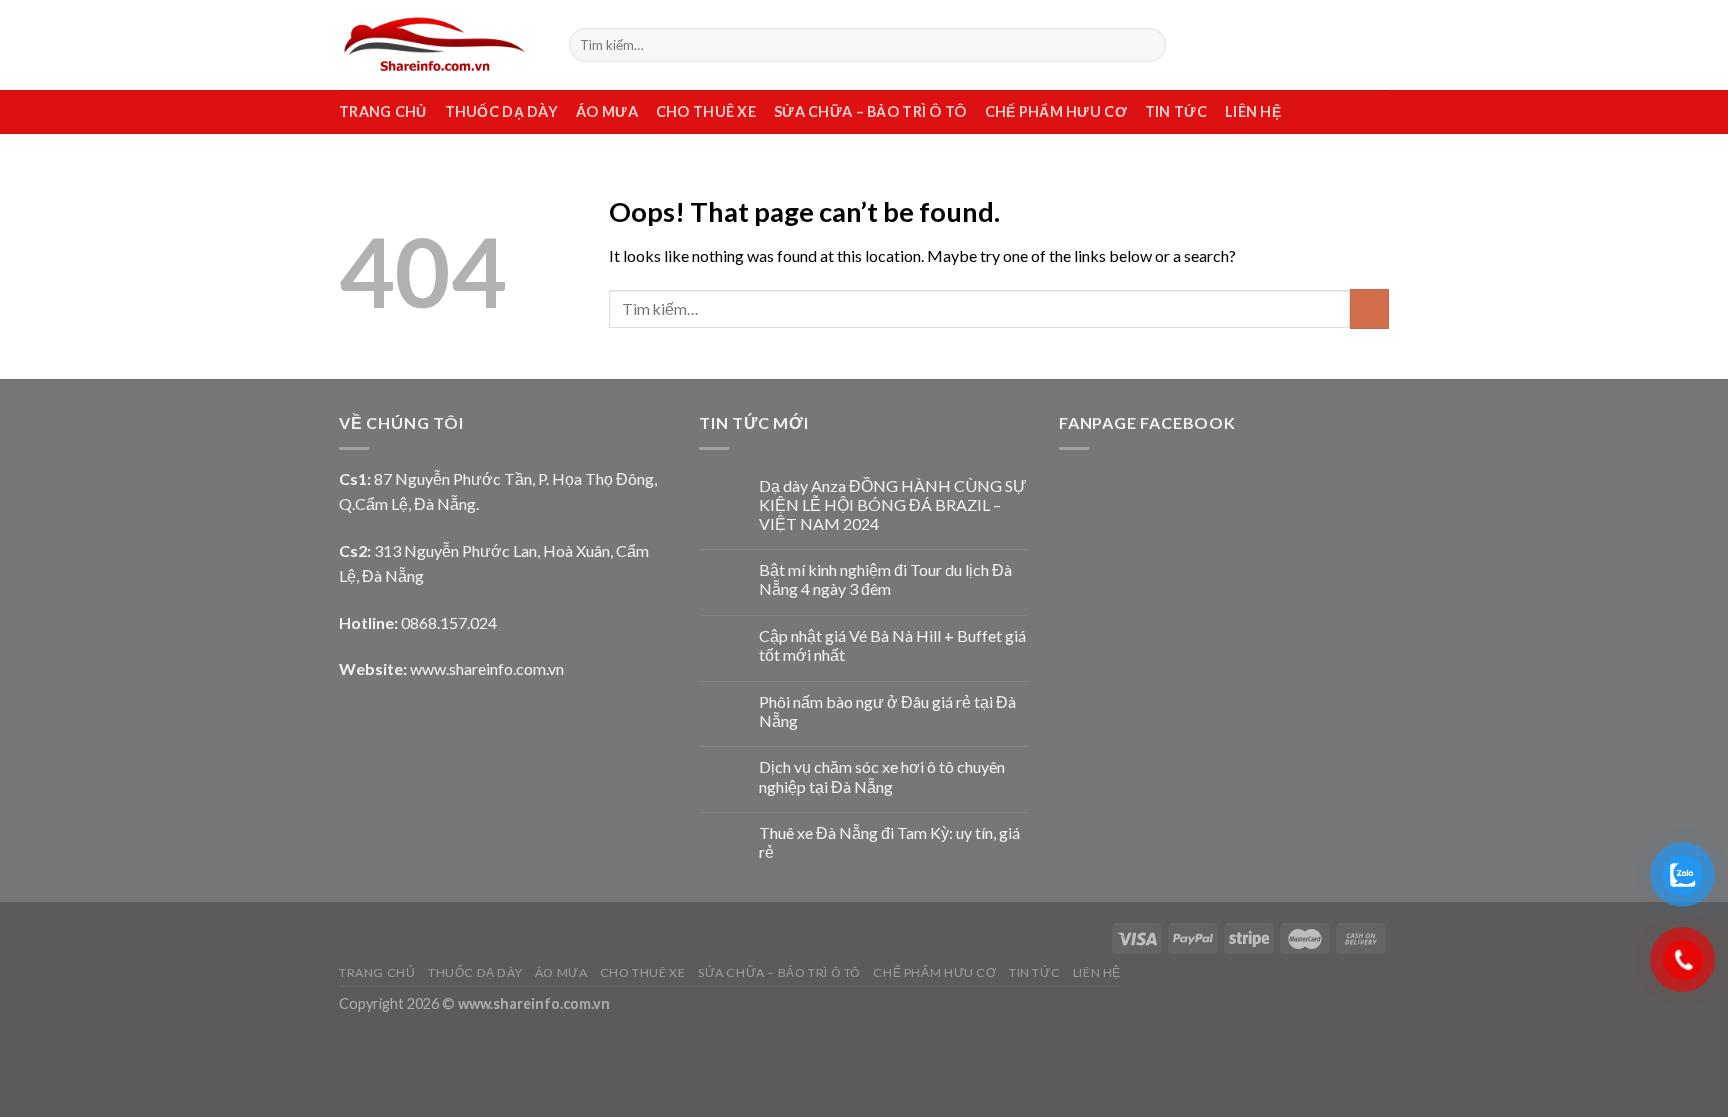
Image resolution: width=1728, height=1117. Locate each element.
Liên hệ (1253, 111)
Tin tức (1176, 111)
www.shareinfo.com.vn (487, 668)
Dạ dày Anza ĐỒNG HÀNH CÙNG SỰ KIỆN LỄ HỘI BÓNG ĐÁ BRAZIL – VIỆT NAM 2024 (893, 504)
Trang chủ (383, 111)
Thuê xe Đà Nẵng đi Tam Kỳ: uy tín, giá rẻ (889, 842)
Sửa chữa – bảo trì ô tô (870, 111)
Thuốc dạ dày (501, 111)
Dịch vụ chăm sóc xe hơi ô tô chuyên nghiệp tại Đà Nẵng (882, 776)
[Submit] (1147, 45)
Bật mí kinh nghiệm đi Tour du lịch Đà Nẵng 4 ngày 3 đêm (885, 579)
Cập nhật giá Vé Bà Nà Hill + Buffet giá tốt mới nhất (892, 645)
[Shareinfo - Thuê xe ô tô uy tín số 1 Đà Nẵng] (439, 45)
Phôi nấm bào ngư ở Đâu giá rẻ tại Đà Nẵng (887, 711)
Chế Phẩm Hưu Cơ (1056, 111)
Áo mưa (607, 111)
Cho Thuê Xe (706, 111)
